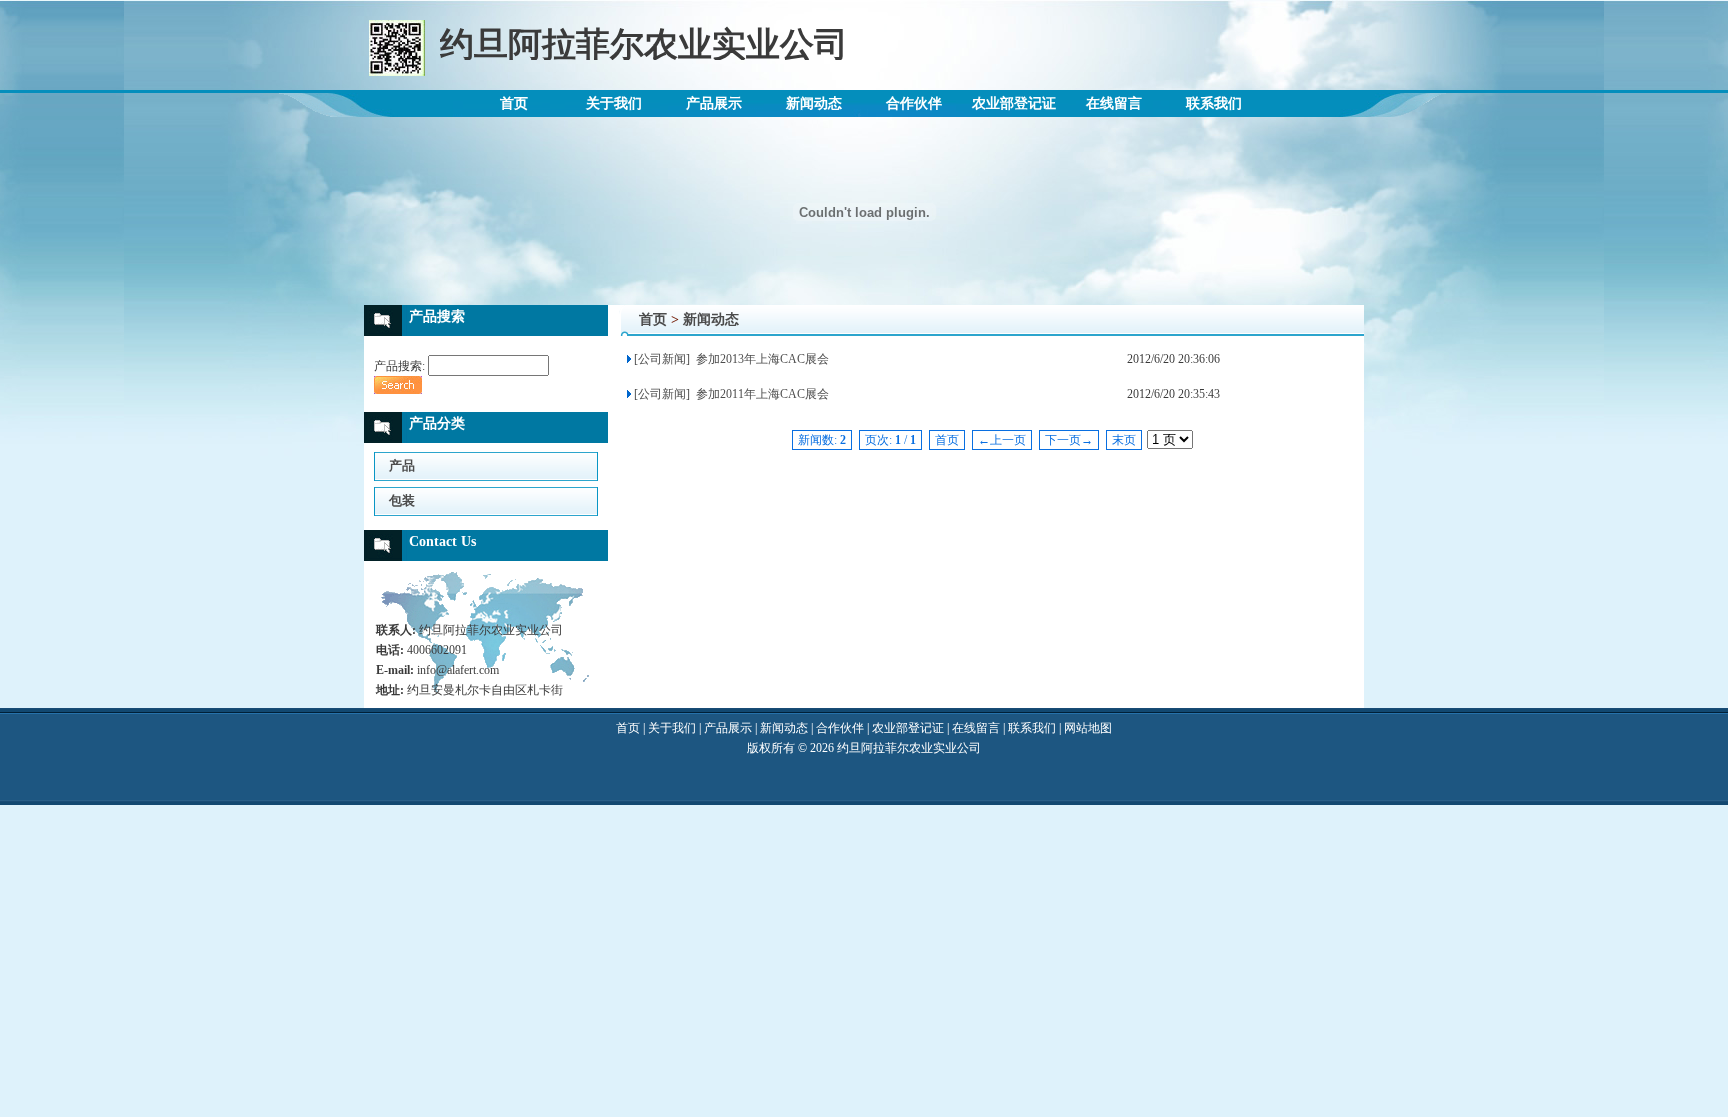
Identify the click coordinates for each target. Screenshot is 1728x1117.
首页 (514, 103)
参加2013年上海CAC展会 (761, 359)
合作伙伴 (914, 103)
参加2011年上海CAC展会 (761, 394)
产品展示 (714, 103)
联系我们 (1214, 103)
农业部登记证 (1014, 103)
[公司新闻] (662, 359)
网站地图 (1088, 728)
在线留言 (1114, 103)
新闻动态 (814, 103)
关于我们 (614, 103)
